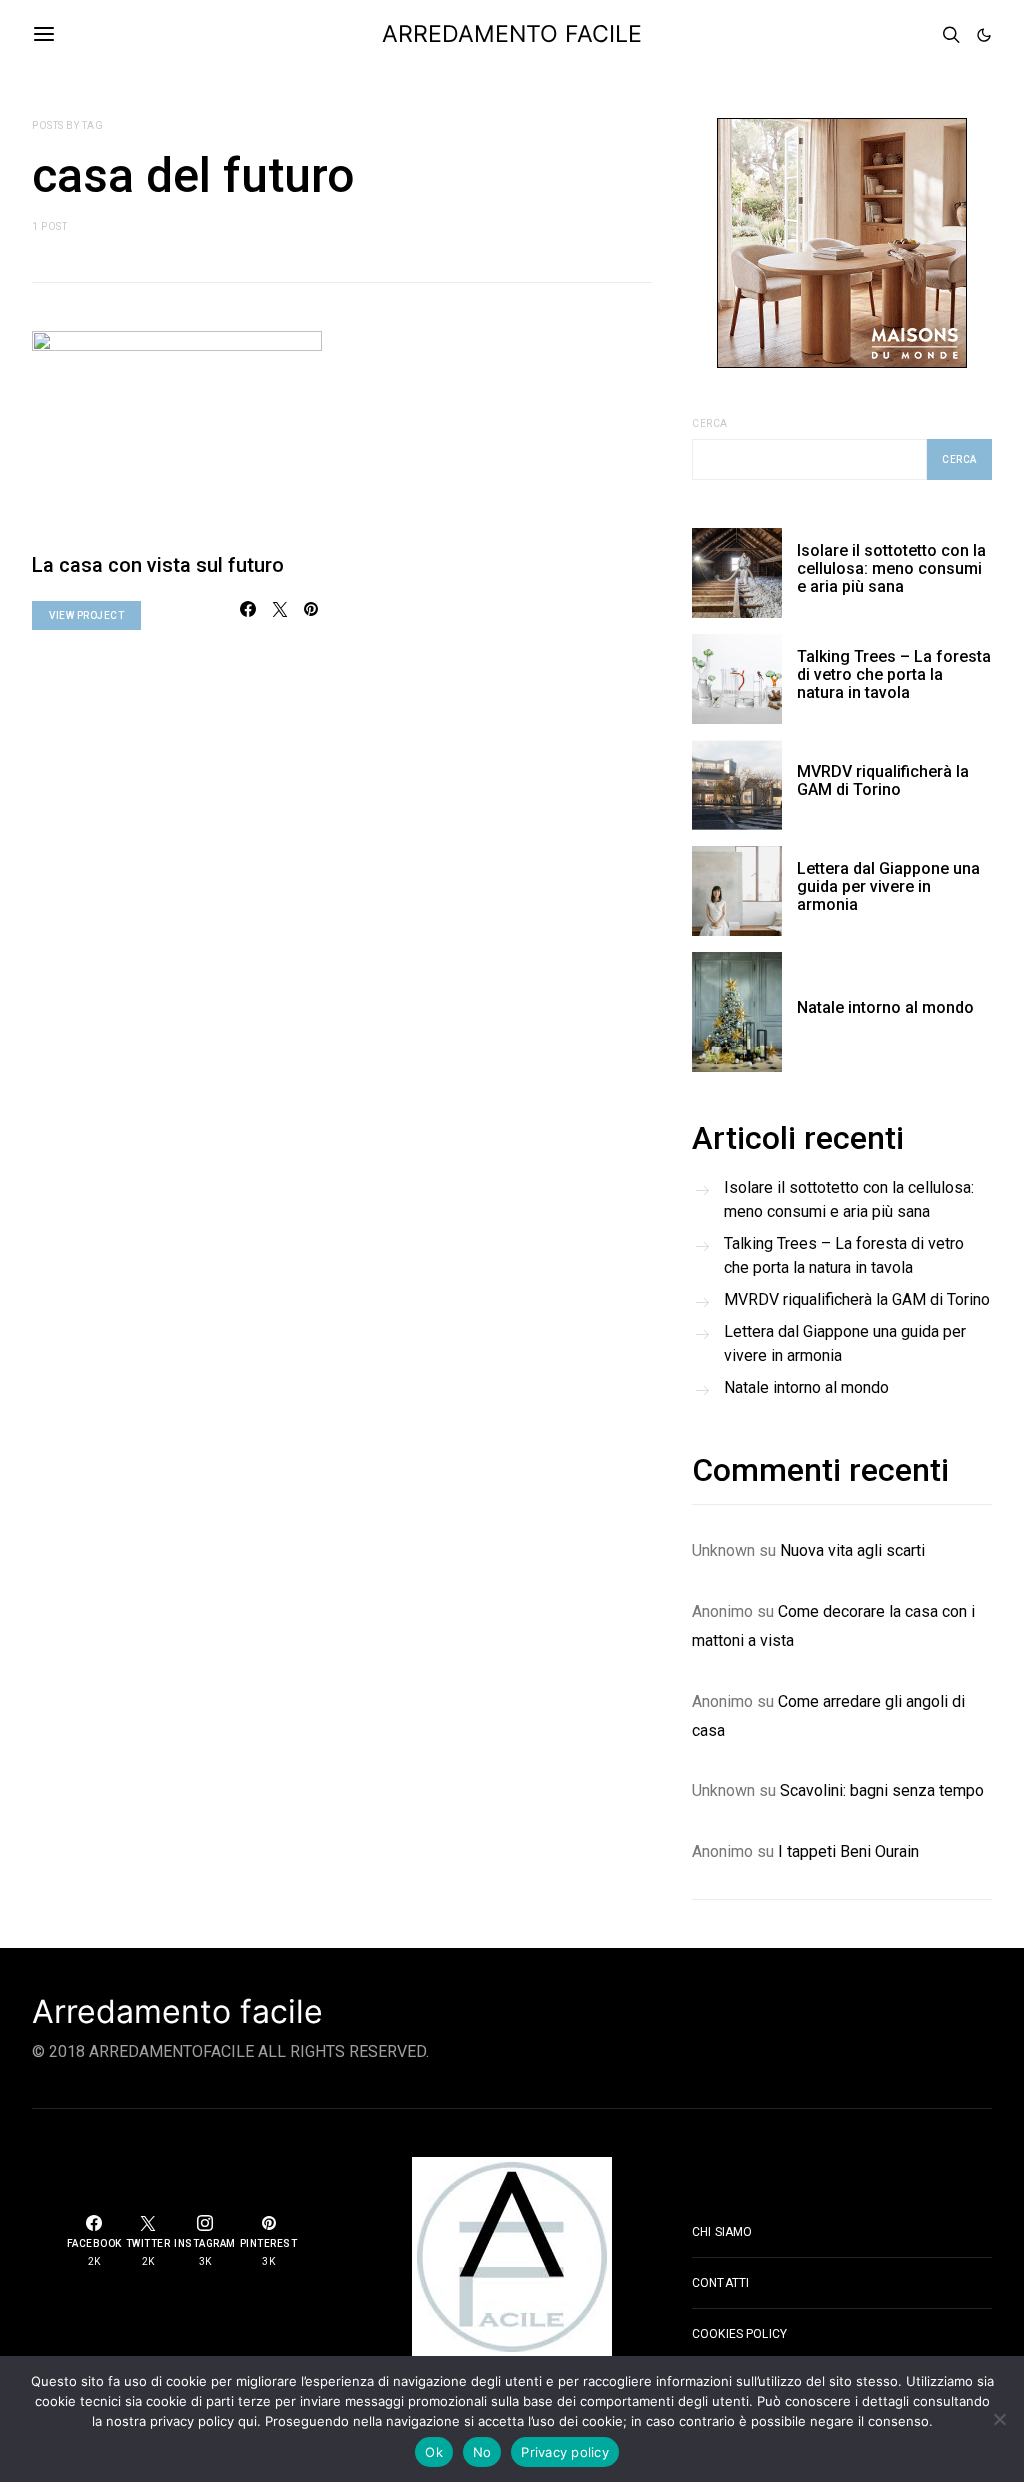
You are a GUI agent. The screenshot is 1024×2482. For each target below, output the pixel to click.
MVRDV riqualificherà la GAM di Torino (883, 780)
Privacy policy (565, 2452)
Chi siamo (722, 2232)
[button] (984, 35)
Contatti (720, 2283)
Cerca (710, 423)
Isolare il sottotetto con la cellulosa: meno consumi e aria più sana (891, 568)
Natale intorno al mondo (885, 1007)
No (482, 2452)
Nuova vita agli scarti (852, 1550)
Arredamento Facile (512, 34)
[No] (999, 2419)
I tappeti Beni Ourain (848, 1851)
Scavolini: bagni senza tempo (882, 1790)
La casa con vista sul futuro (158, 565)
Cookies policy (739, 2334)
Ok (434, 2452)
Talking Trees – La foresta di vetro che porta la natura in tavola (894, 674)
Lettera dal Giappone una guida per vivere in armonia (888, 886)
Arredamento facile (177, 2012)
